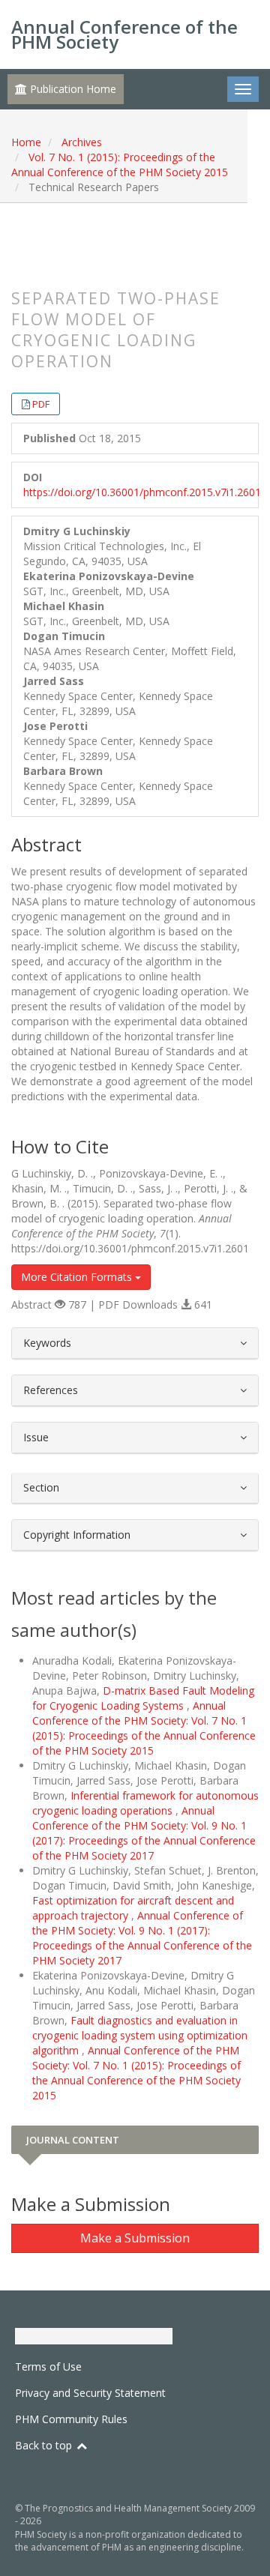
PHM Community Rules (71, 2419)
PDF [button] (41, 404)
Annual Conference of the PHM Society (124, 34)
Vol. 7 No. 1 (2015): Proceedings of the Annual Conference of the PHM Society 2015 (120, 165)
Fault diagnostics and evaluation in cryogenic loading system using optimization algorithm (140, 2035)
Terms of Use (48, 2367)
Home (26, 142)
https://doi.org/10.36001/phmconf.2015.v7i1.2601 (142, 492)
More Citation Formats (78, 1277)
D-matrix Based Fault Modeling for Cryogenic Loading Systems (143, 1698)
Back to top (45, 2445)
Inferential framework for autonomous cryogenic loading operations (145, 1803)
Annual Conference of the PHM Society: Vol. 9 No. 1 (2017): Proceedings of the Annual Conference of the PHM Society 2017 (144, 1833)
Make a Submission (135, 2238)
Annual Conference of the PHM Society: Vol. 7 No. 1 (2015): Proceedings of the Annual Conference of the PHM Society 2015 (144, 1728)
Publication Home (72, 89)
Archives (82, 142)
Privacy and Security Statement (90, 2393)
